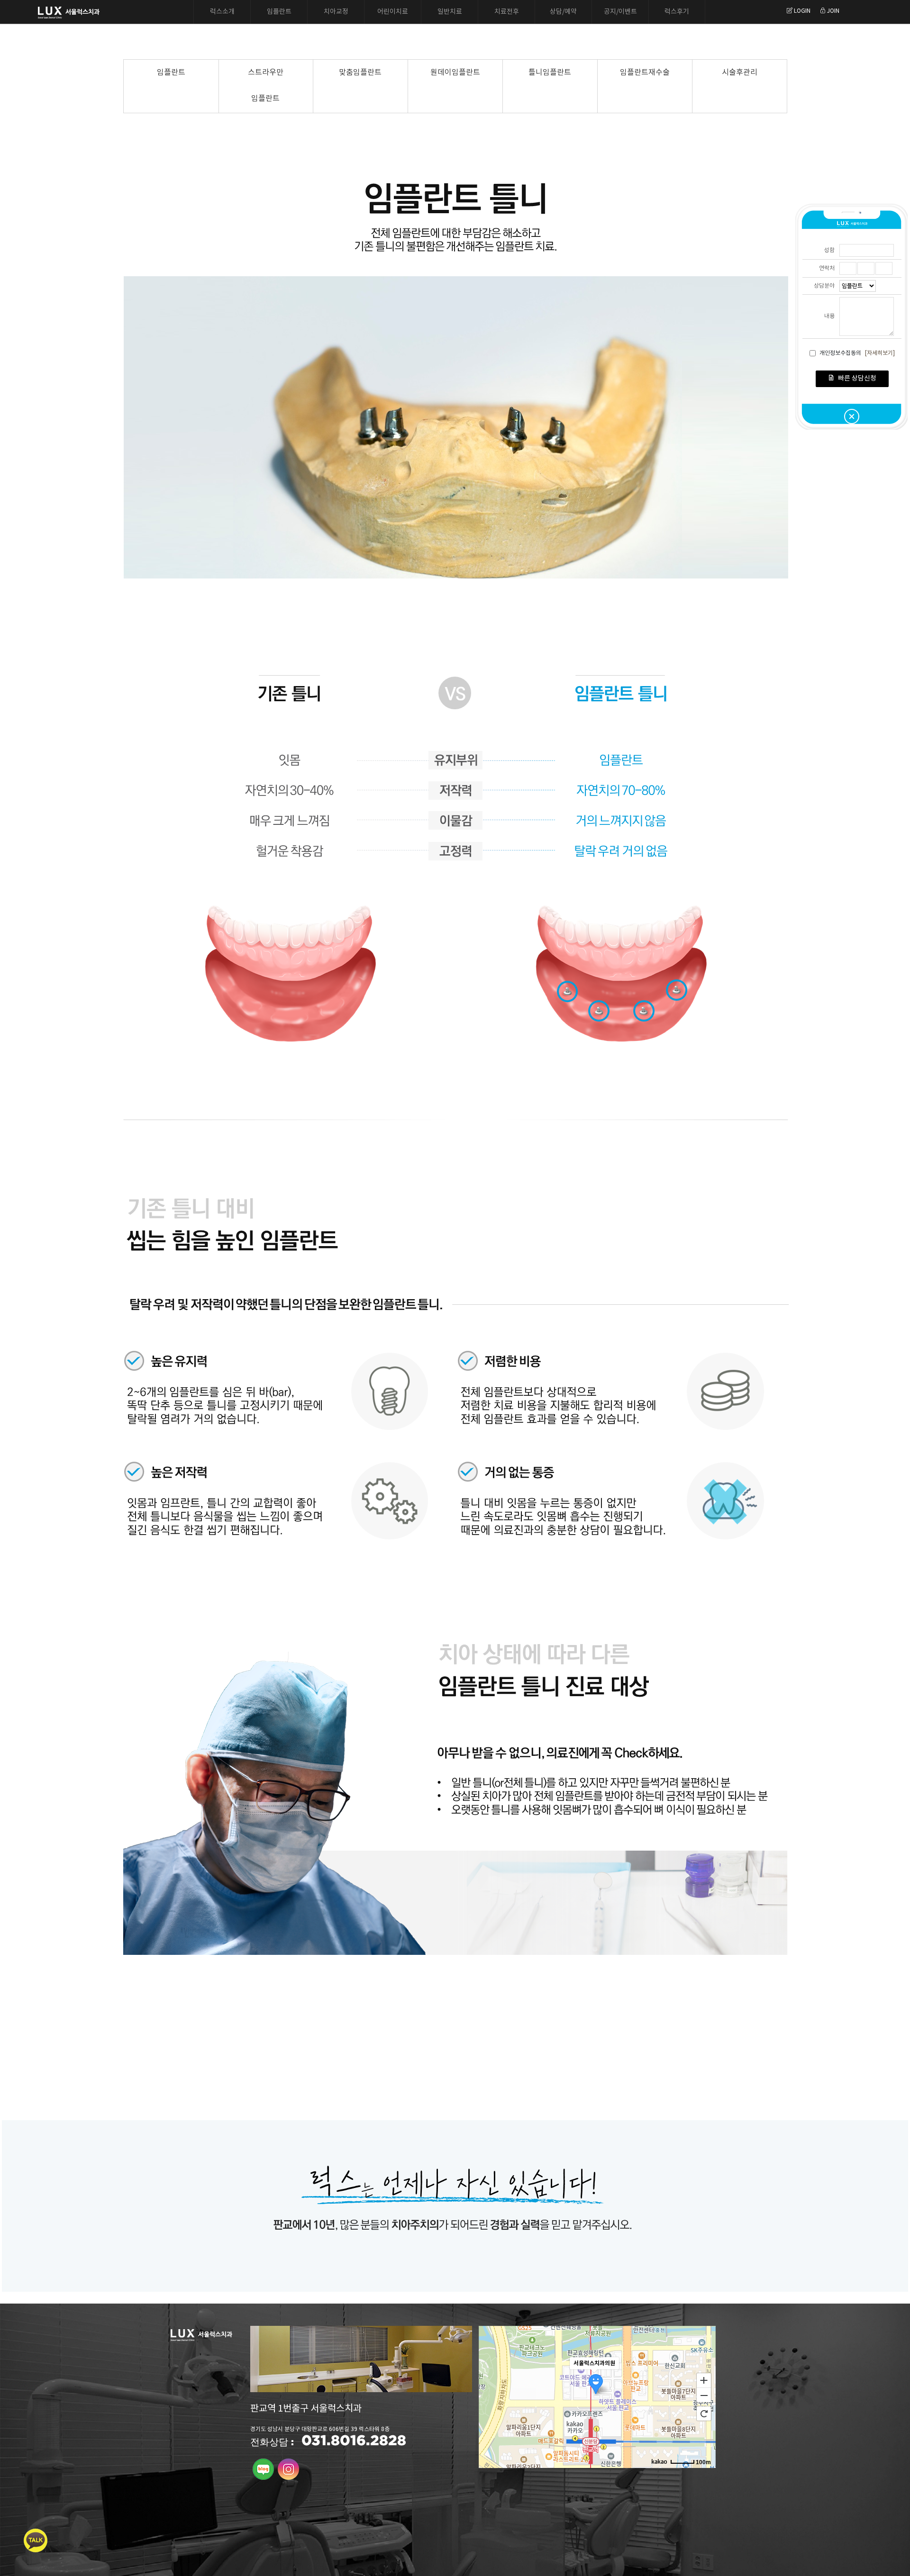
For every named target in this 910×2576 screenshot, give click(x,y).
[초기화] (704, 2413)
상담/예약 (563, 12)
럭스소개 (222, 12)
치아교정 (336, 12)
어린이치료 (393, 12)
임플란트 (279, 12)
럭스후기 (677, 12)
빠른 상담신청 (857, 379)
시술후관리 (740, 72)
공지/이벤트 (620, 12)
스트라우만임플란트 (266, 86)
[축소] (704, 2395)
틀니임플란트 (550, 72)
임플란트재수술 (645, 72)
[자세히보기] (880, 353)
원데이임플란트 (455, 72)
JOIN (833, 11)
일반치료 (450, 12)
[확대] (704, 2380)
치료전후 (507, 12)
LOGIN (801, 11)
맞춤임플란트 (360, 72)
